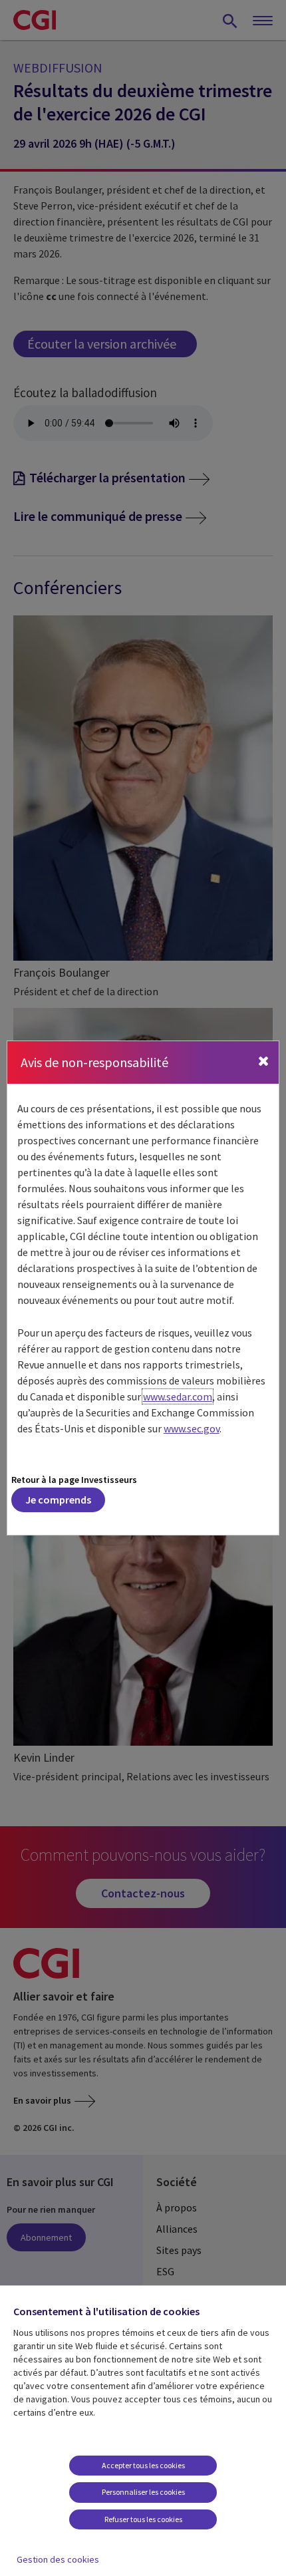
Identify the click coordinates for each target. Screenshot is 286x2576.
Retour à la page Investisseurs (74, 1480)
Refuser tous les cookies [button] (143, 2519)
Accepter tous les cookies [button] (143, 2465)
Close (263, 1067)
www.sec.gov (192, 1428)
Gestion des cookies (58, 2559)
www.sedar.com (178, 1396)
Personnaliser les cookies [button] (143, 2492)
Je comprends (58, 1500)
